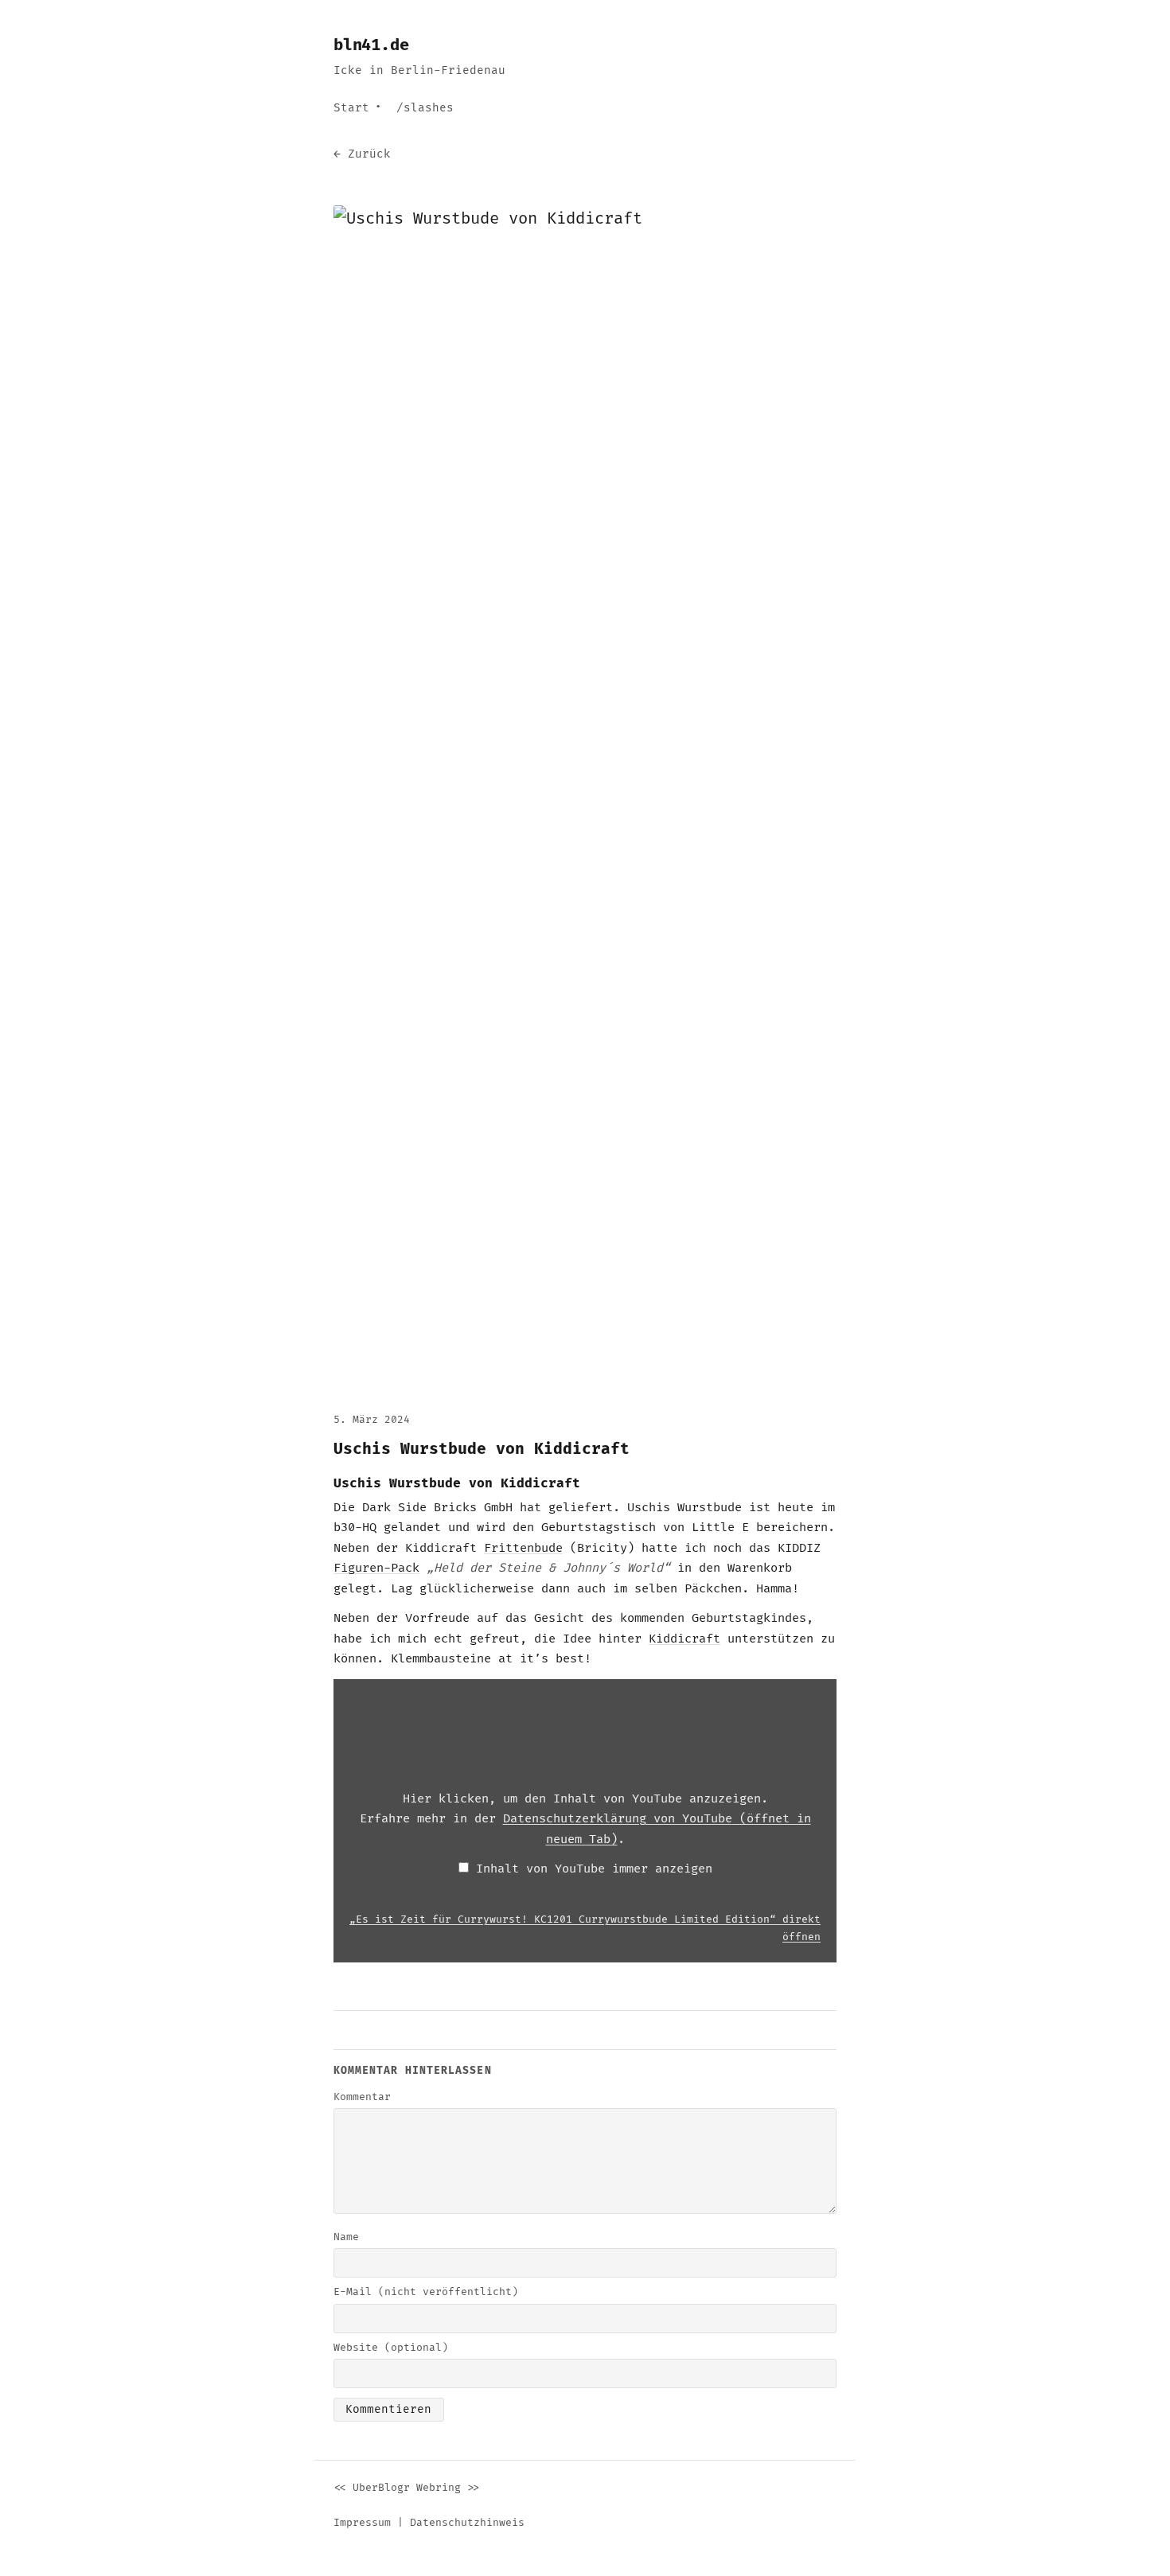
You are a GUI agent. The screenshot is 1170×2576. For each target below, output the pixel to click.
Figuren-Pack (376, 1568)
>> (474, 2488)
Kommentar (362, 2097)
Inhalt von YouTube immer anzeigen (594, 1869)
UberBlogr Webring (407, 2488)
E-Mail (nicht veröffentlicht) (426, 2292)
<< (340, 2488)
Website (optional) (391, 2348)
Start (351, 108)
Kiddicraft (684, 1639)
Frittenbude (523, 1548)
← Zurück (362, 154)
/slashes (425, 108)
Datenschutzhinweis (467, 2523)
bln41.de (371, 45)
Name (346, 2237)
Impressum (362, 2523)
